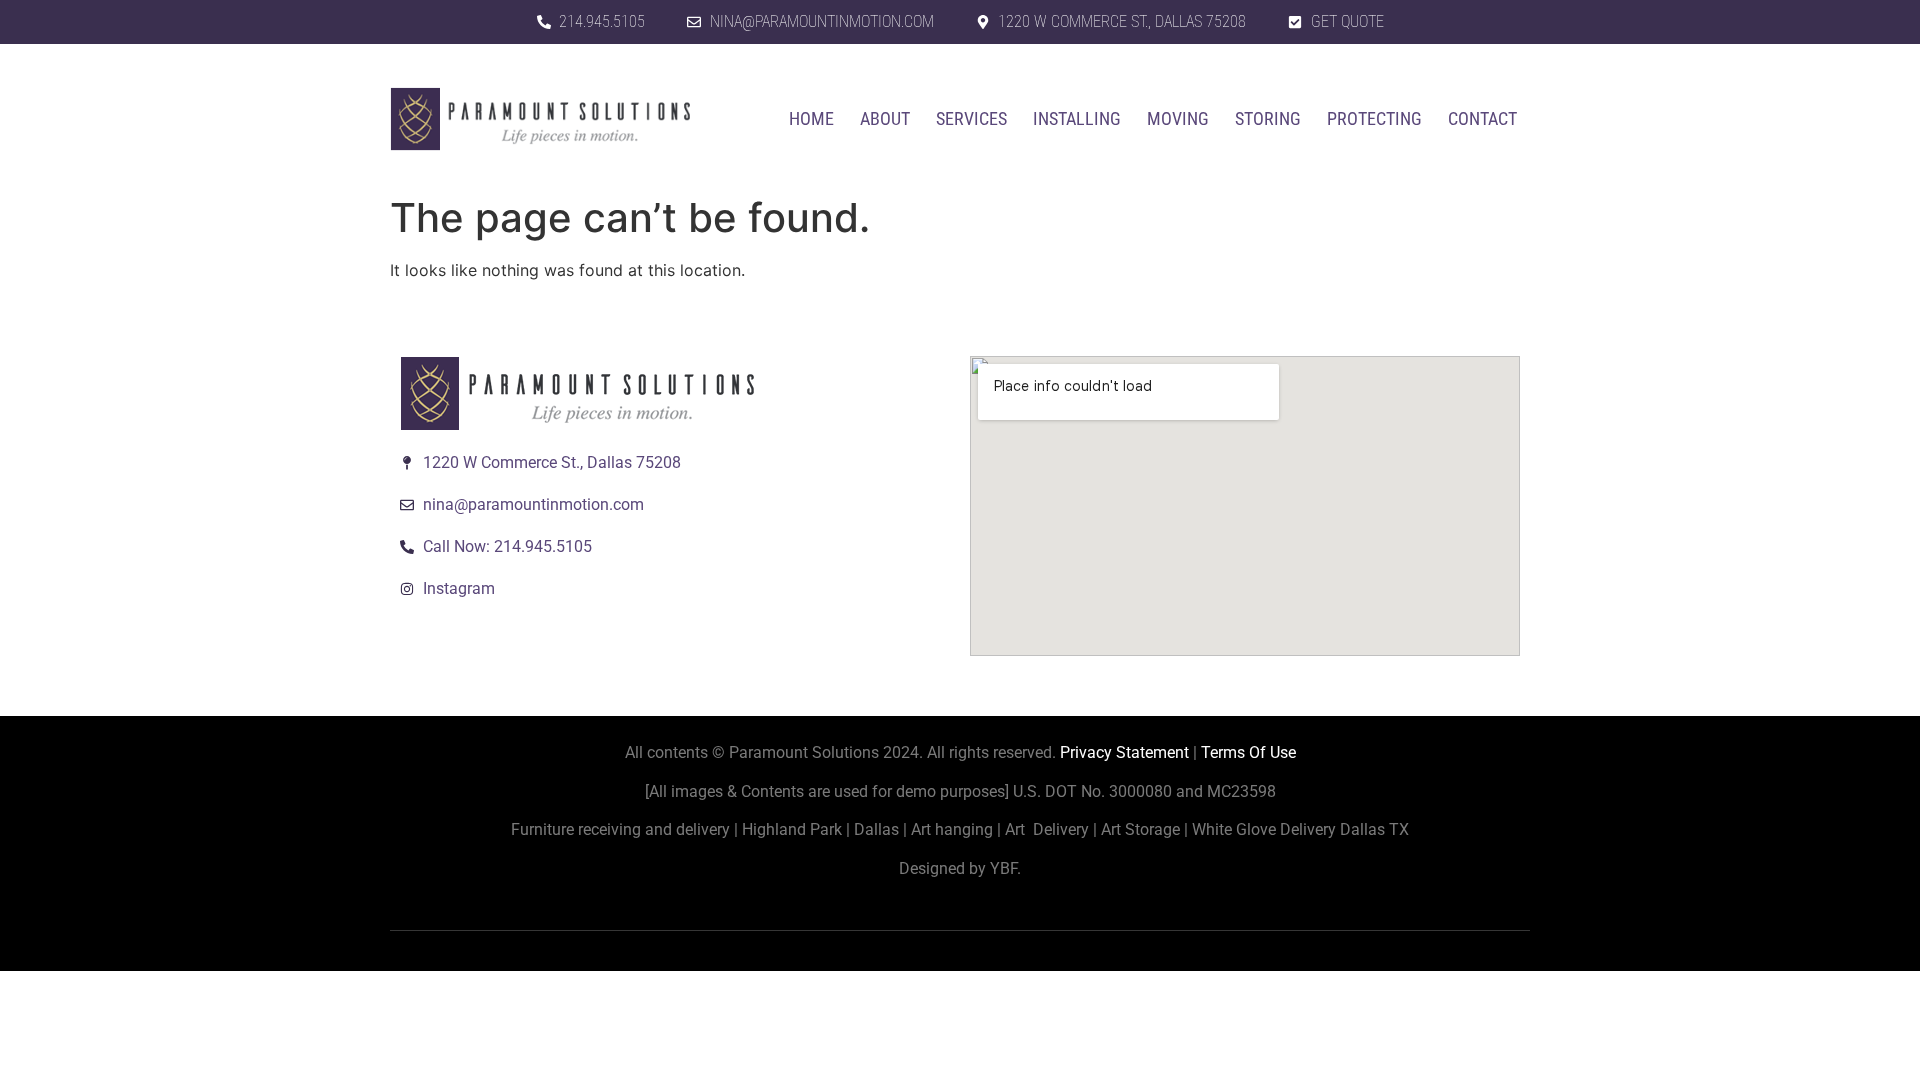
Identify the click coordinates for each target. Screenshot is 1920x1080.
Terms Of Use (1248, 752)
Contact (1482, 118)
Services (971, 118)
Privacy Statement (1124, 752)
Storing (1268, 118)
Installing (1077, 118)
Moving (1178, 118)
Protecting (1374, 118)
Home (811, 118)
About (885, 118)
